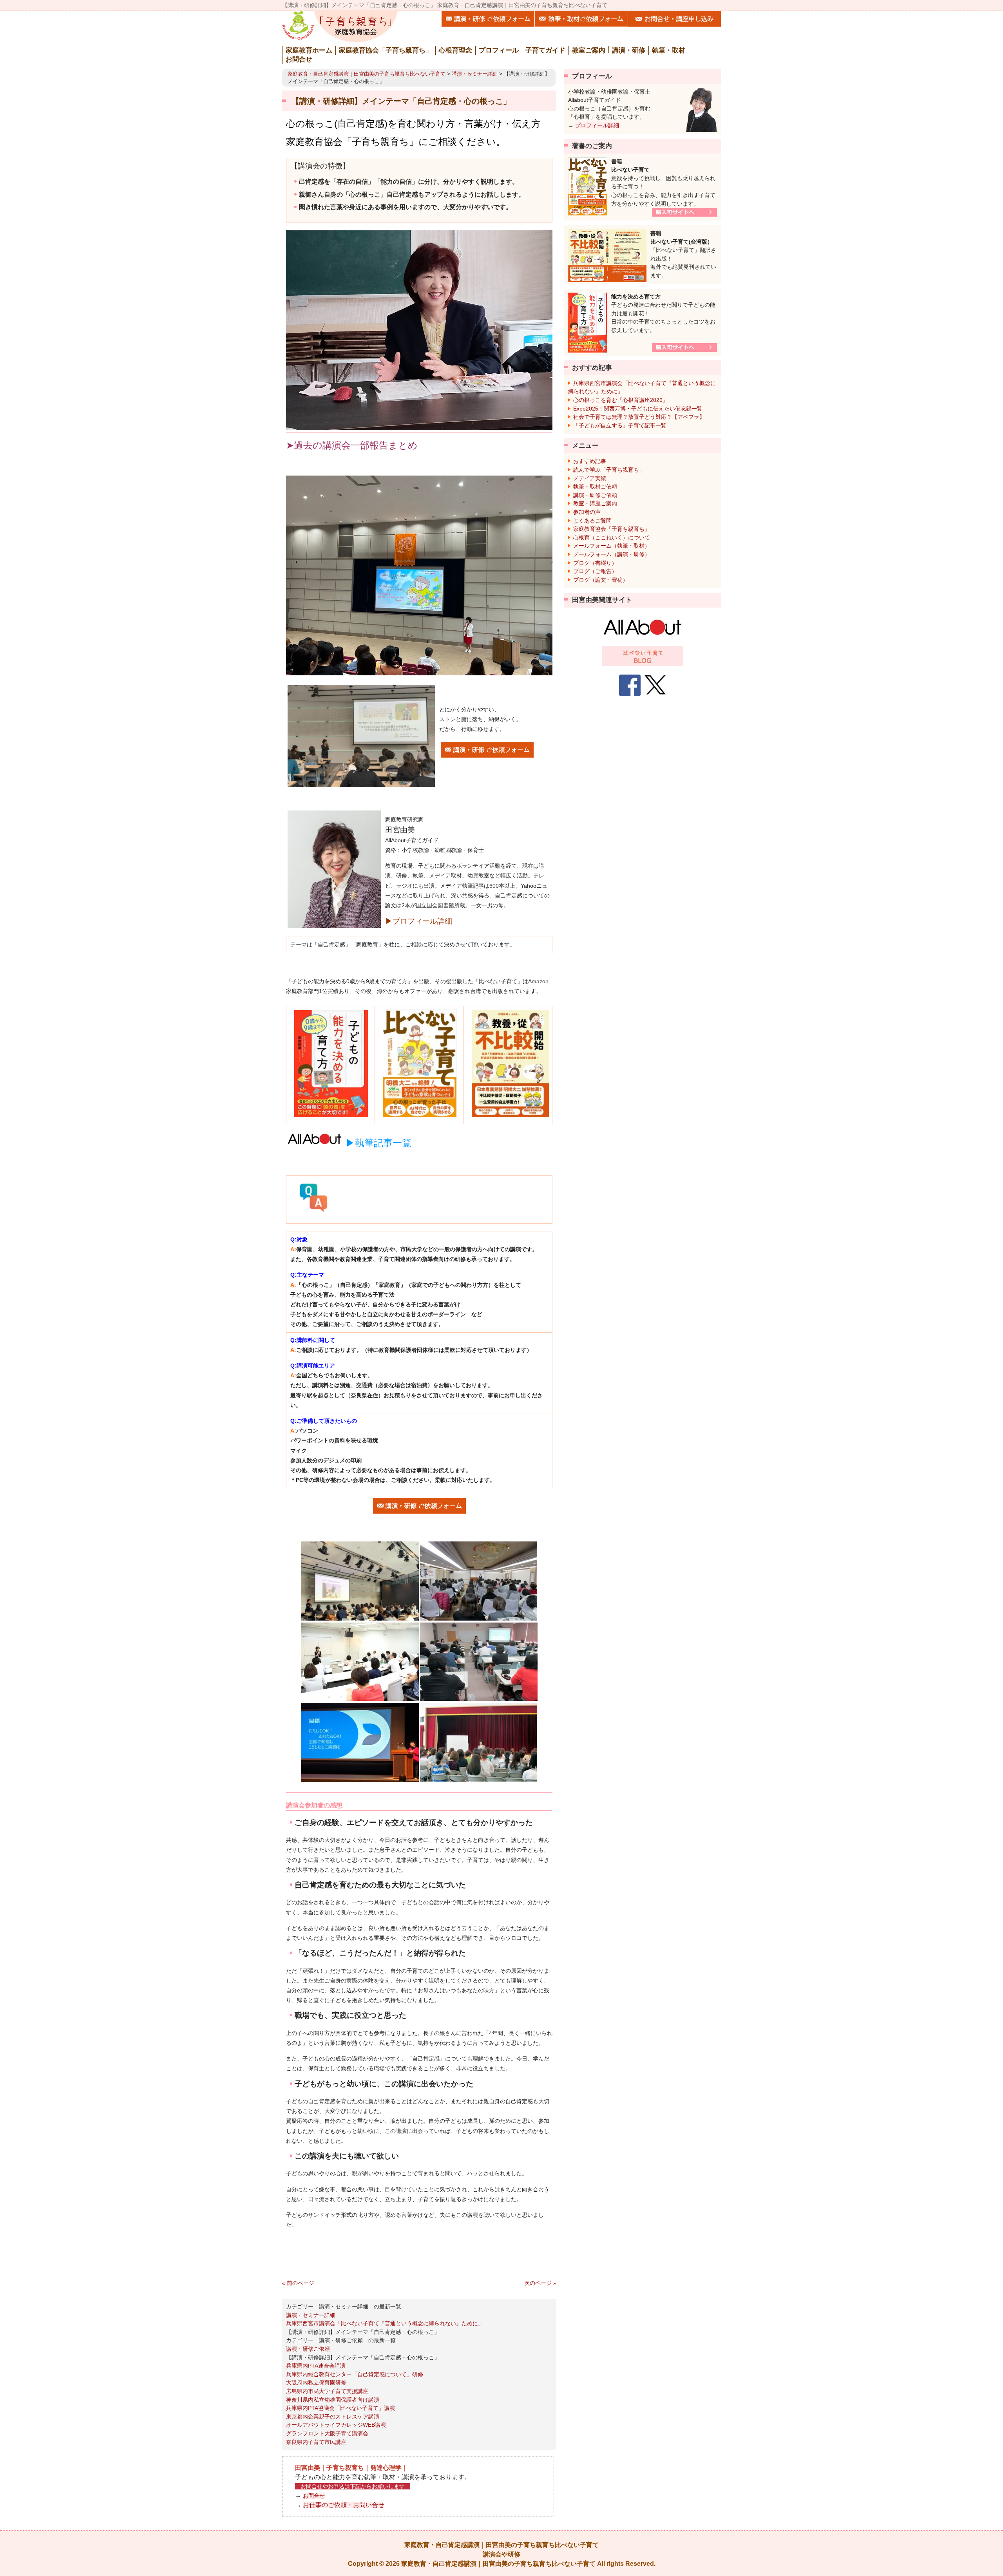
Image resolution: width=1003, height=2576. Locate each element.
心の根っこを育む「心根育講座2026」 (621, 400)
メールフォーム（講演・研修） (612, 554)
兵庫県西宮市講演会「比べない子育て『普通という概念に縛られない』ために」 (385, 2323)
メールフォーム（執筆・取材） (612, 546)
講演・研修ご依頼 (308, 2349)
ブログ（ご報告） (595, 571)
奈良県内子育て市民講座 (316, 2442)
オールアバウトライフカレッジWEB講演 (336, 2425)
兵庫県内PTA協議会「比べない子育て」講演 (340, 2408)
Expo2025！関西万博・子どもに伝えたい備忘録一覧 (638, 409)
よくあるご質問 (592, 521)
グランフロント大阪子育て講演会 (327, 2433)
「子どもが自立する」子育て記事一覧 (620, 425)
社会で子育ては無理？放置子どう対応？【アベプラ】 (639, 417)
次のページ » (540, 2283)
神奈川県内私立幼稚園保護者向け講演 (333, 2400)
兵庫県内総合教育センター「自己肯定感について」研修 (355, 2374)
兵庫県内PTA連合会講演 (316, 2366)
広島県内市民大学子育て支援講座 (327, 2391)
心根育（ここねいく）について (612, 537)
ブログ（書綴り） (595, 563)
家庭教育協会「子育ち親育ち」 (612, 529)
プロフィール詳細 (597, 125)
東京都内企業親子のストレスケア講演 (333, 2417)
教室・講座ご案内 (595, 503)
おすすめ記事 (590, 461)
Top (984, 2551)
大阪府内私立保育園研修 (316, 2382)
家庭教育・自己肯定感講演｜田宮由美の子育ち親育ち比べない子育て (367, 74)
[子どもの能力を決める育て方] (643, 656)
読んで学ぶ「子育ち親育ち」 (609, 470)
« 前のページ (298, 2283)
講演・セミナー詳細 (475, 74)
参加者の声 (587, 512)
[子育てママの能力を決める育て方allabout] (643, 627)
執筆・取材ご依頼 (595, 487)
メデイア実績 (590, 478)
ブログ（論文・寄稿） (601, 580)
